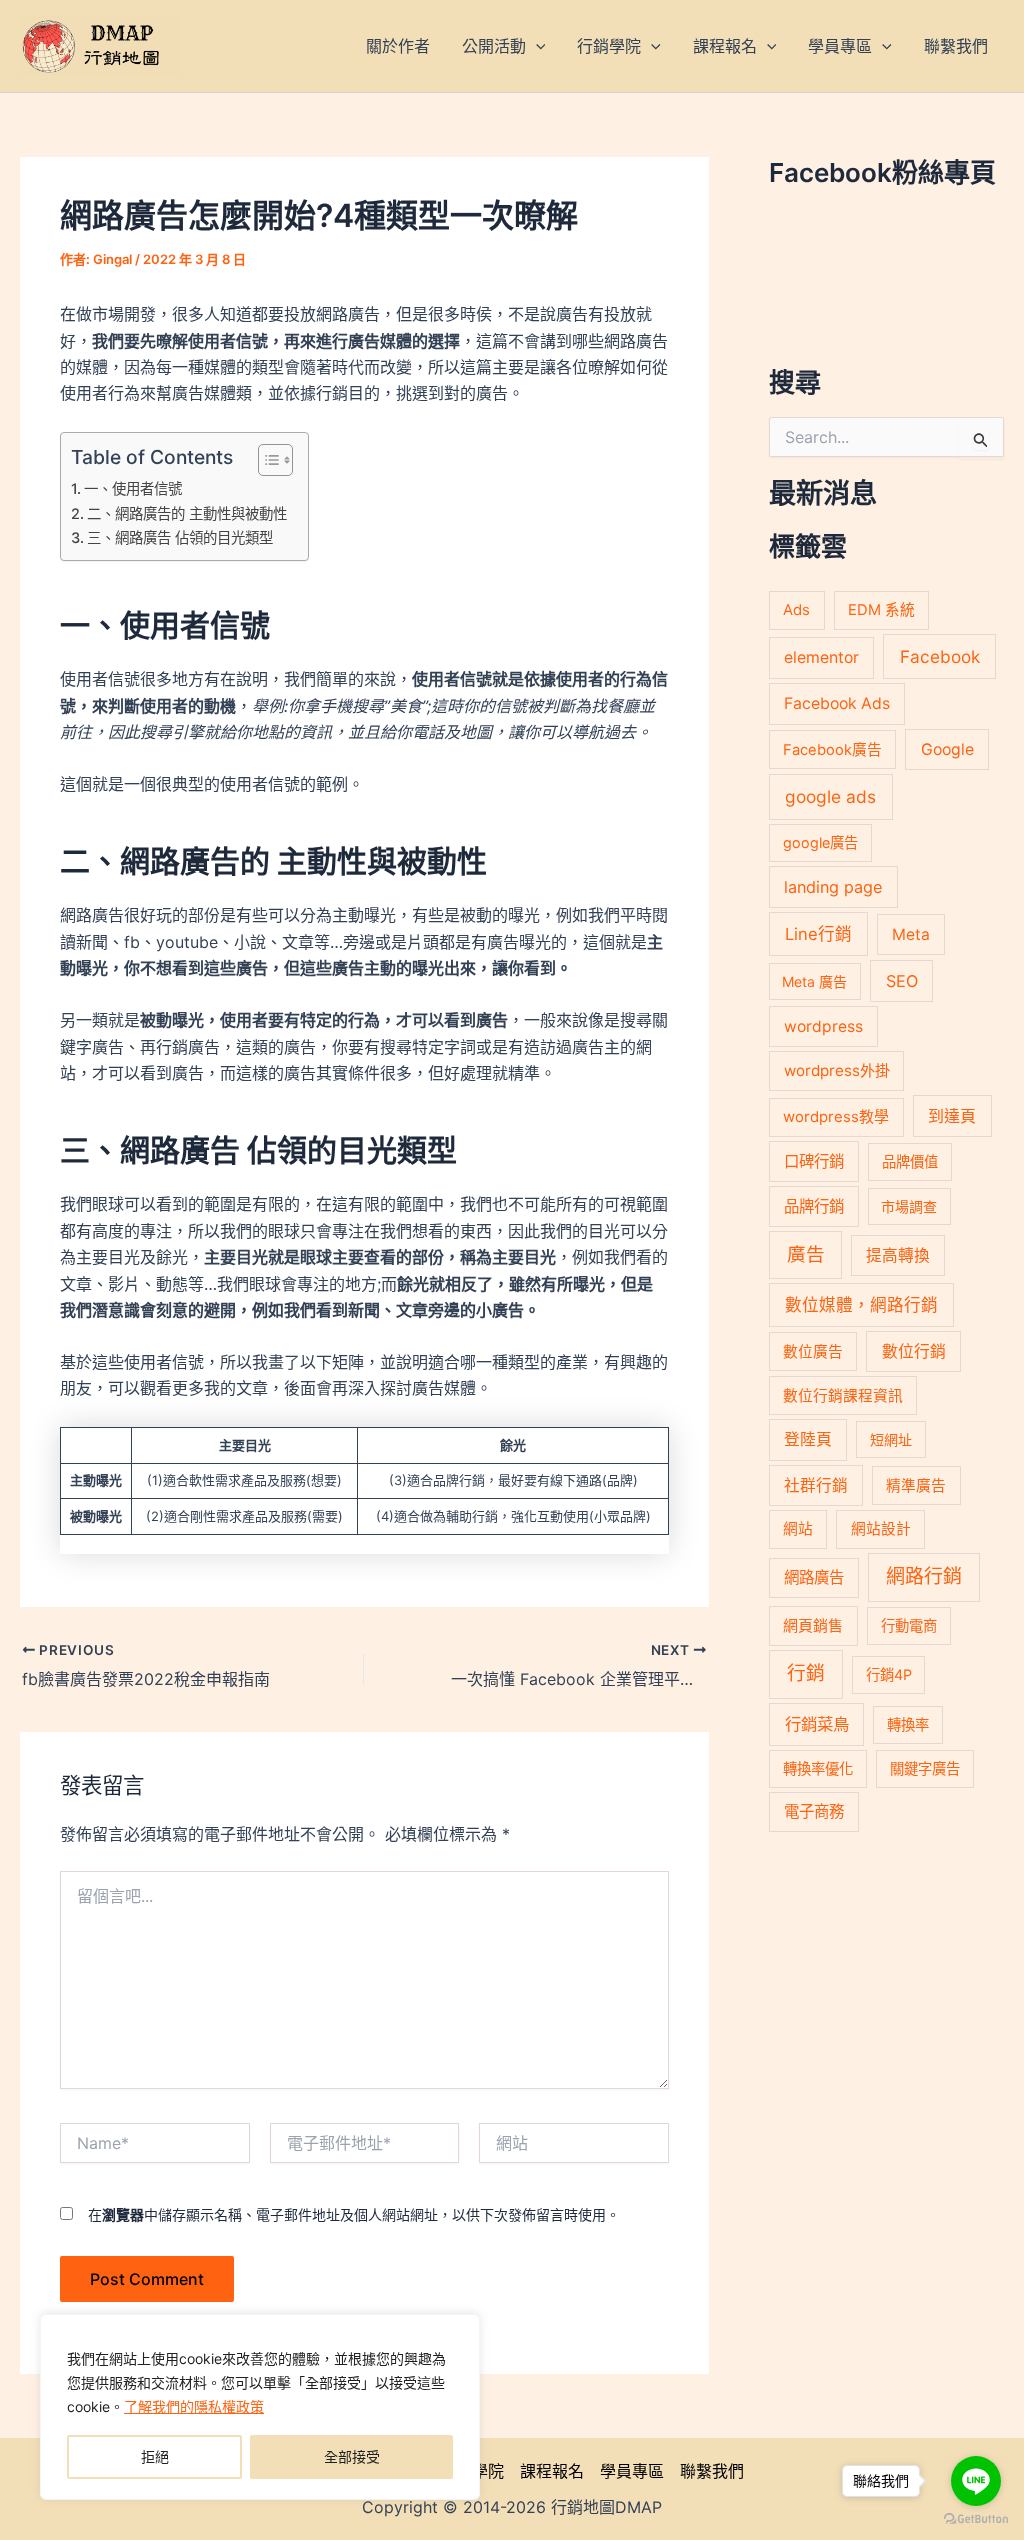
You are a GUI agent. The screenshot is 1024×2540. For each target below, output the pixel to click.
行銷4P (889, 1674)
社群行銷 (816, 1485)
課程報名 (552, 2471)
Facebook (940, 656)
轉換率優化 (818, 1768)
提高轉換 (898, 1255)
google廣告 (820, 842)
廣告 (806, 1254)
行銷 (806, 1673)
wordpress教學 (836, 1116)
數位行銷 (914, 1351)
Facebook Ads (837, 703)
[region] (260, 2407)
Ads (796, 609)
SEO (902, 981)
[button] (536, 46)
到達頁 (952, 1116)
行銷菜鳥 (817, 1724)
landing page (833, 887)
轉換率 (908, 1724)
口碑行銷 (814, 1161)
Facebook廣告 (832, 750)
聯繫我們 (712, 2471)
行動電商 (909, 1625)
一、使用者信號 (133, 488)
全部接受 (352, 2456)
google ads (830, 796)
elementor (821, 657)
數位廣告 (813, 1352)
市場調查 (909, 1206)
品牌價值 (910, 1161)
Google (947, 749)
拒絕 (155, 2456)
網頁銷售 (813, 1625)
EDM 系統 (881, 610)
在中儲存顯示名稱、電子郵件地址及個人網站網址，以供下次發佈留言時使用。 (354, 2214)
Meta (911, 934)
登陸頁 (808, 1439)
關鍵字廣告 (925, 1768)
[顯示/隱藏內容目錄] (265, 460)
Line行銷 (818, 934)
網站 (798, 1529)
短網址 (891, 1439)
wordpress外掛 (837, 1070)
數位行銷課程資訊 (843, 1396)
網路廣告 (814, 1577)
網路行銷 (924, 1576)
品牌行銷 (814, 1206)
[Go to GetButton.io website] (976, 2519)
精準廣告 (916, 1486)
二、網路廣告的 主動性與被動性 (187, 513)
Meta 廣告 (814, 981)
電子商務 (814, 1811)
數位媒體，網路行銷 (861, 1305)
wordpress (823, 1026)
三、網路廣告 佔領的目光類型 (180, 537)
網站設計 (881, 1529)
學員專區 (632, 2471)
